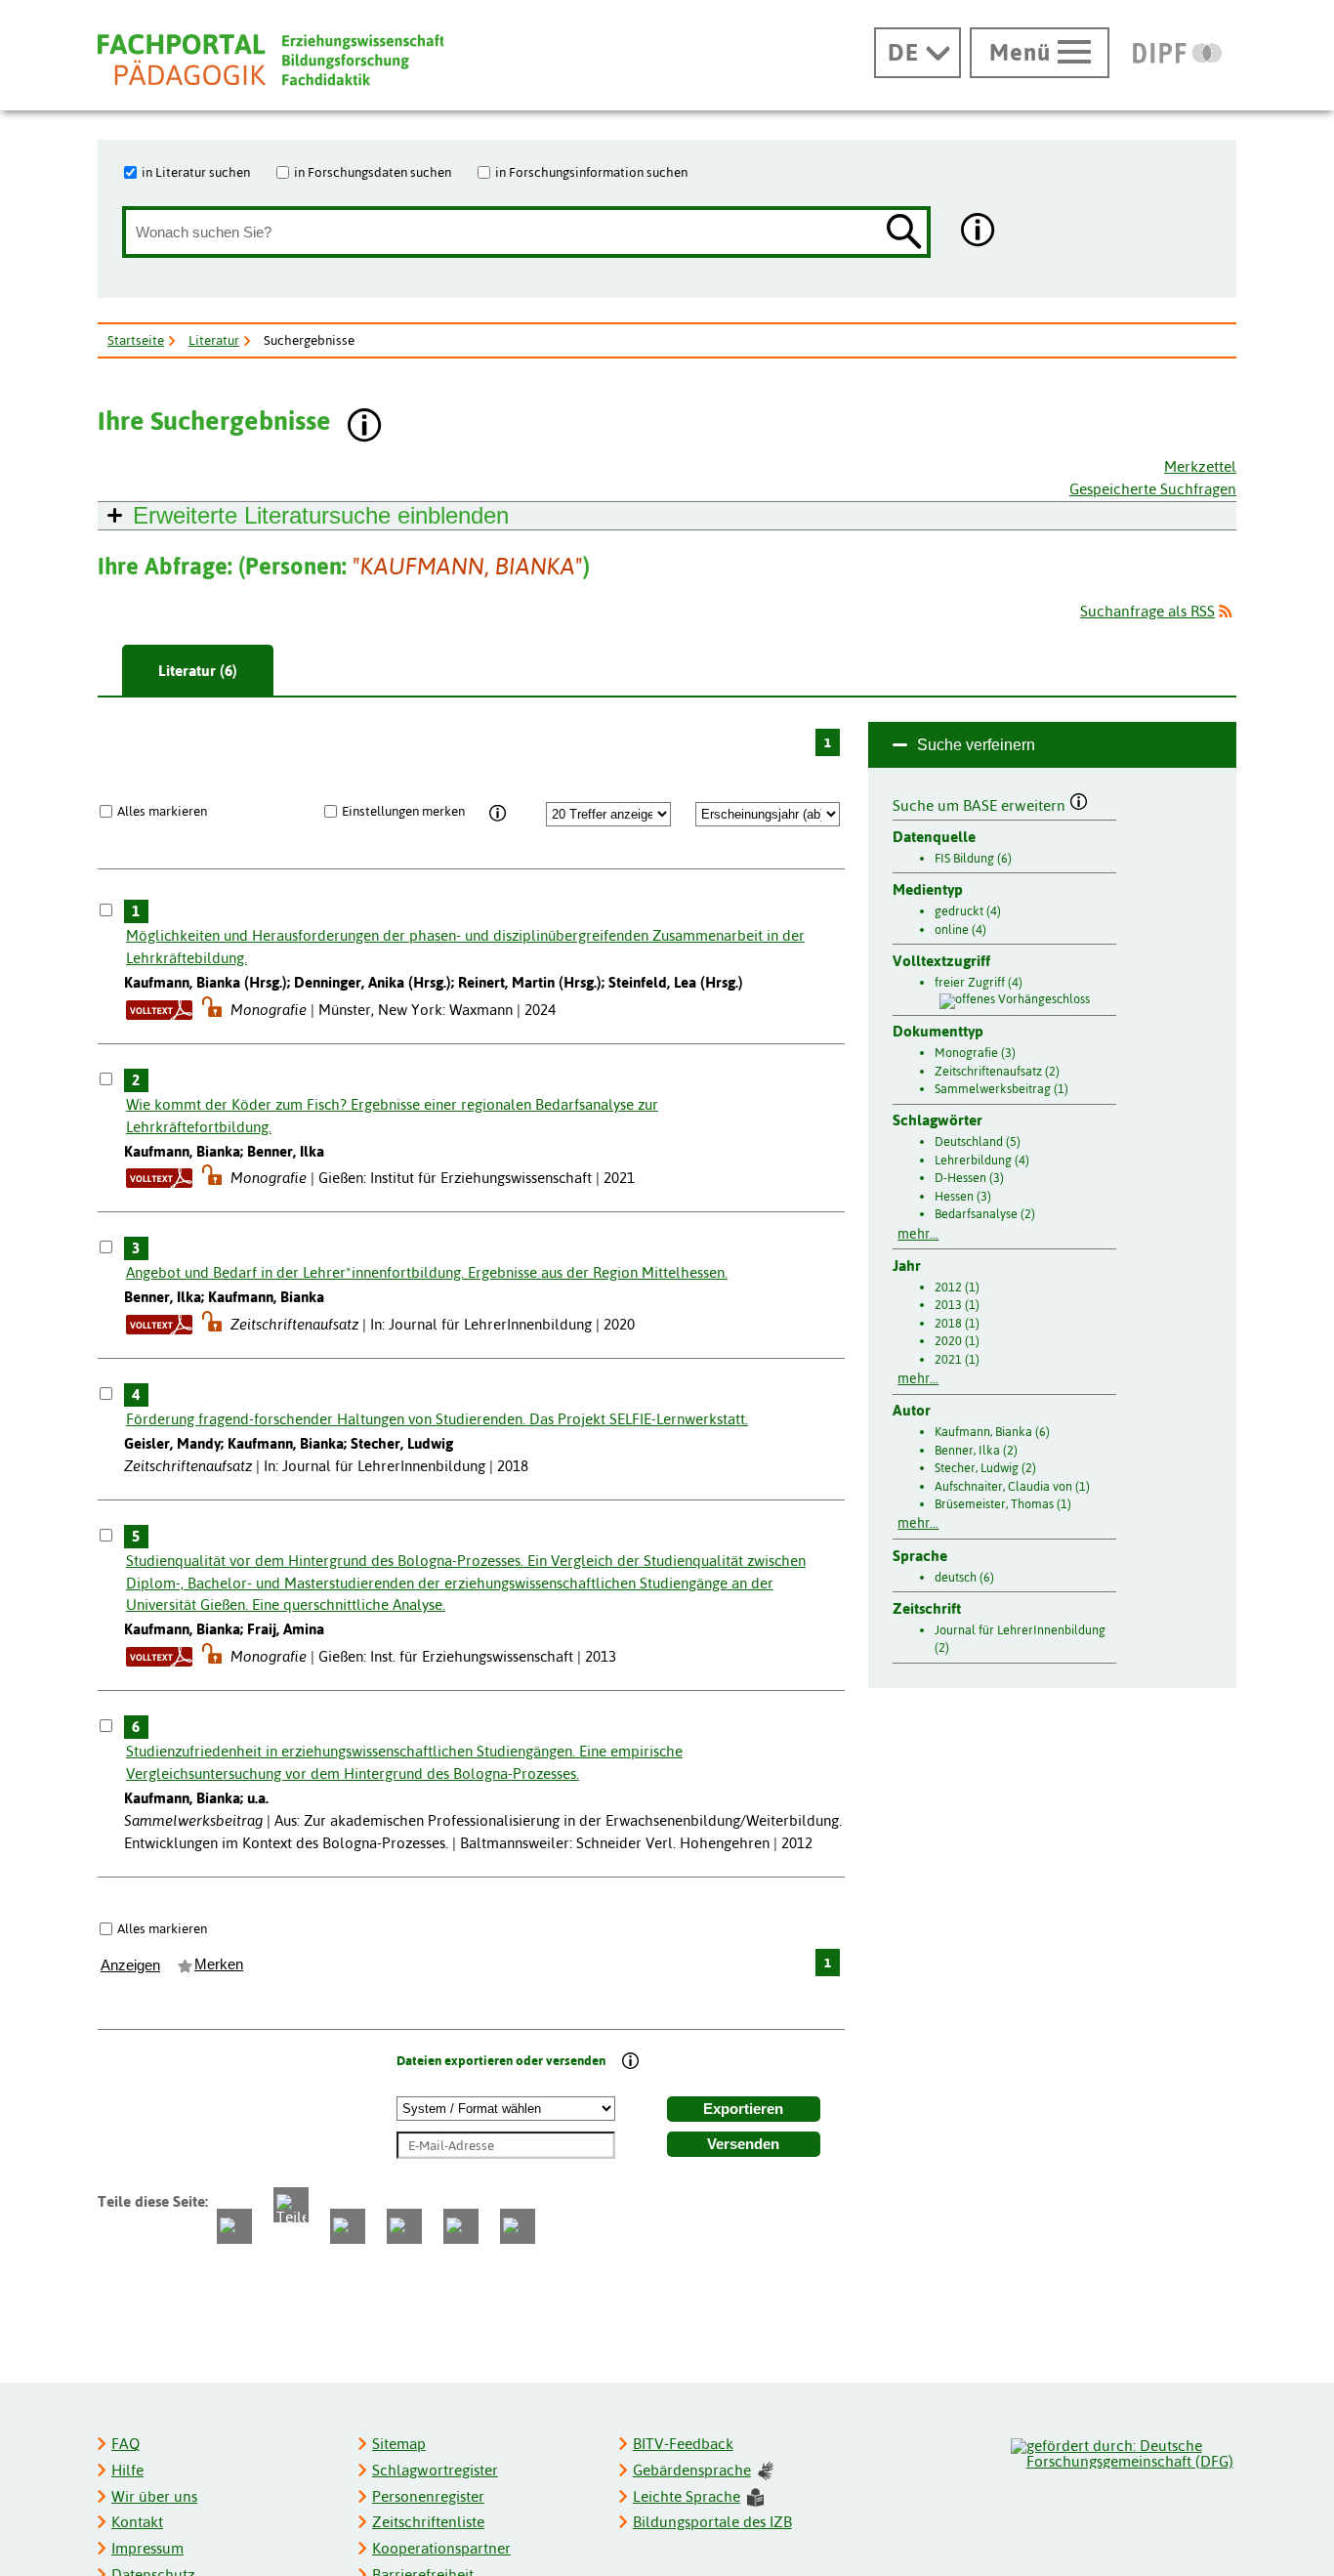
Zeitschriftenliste (428, 2522)
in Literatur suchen (196, 172)
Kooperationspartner (441, 2548)
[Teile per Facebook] (234, 2226)
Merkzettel (1200, 466)
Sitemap (399, 2444)
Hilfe (127, 2470)
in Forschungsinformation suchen (591, 172)
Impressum (147, 2548)
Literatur (214, 340)
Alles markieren (162, 811)
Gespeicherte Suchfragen (1153, 489)
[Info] (499, 814)
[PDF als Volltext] (159, 1010)
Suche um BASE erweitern (981, 803)
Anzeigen (130, 1965)
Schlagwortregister (435, 2470)
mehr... (918, 1234)
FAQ (125, 2444)
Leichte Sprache (687, 2496)
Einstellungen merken (403, 811)
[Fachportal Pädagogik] (271, 60)
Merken (219, 1964)
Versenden (743, 2144)
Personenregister (428, 2496)
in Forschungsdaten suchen (373, 172)
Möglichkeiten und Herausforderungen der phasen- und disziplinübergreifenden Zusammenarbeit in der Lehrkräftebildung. (465, 947)
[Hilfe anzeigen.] (979, 232)
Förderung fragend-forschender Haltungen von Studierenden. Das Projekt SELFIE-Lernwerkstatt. (437, 1419)
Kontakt (137, 2522)
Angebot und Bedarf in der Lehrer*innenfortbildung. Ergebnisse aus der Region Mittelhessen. (427, 1272)
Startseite (136, 340)
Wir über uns (154, 2496)
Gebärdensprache (692, 2470)
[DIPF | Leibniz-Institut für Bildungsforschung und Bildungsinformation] (1177, 53)
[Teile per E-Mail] (461, 2226)
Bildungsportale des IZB (712, 2522)
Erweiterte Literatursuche (321, 515)
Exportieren (743, 2109)
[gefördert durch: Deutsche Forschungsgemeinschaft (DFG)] (1123, 2451)
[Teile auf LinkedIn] (404, 2226)
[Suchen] (904, 233)
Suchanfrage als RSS (1147, 611)
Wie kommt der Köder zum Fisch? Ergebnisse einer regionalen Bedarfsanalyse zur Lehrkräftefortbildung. (392, 1116)
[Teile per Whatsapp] (348, 2226)
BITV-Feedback (683, 2444)
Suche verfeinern (976, 745)
